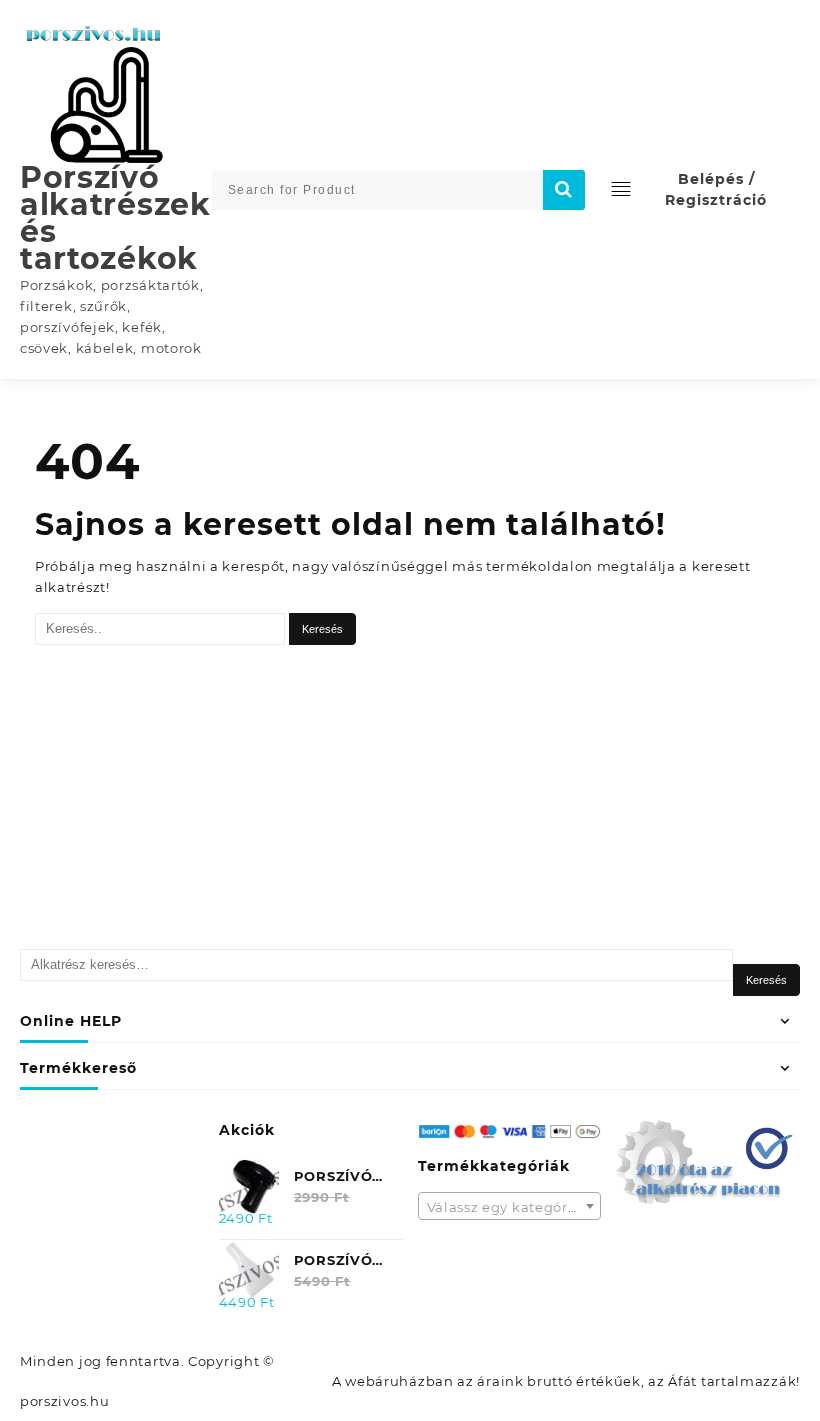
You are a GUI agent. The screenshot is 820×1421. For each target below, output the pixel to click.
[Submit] (564, 190)
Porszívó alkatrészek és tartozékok (115, 218)
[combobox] (510, 1206)
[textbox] (510, 1213)
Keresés (766, 980)
